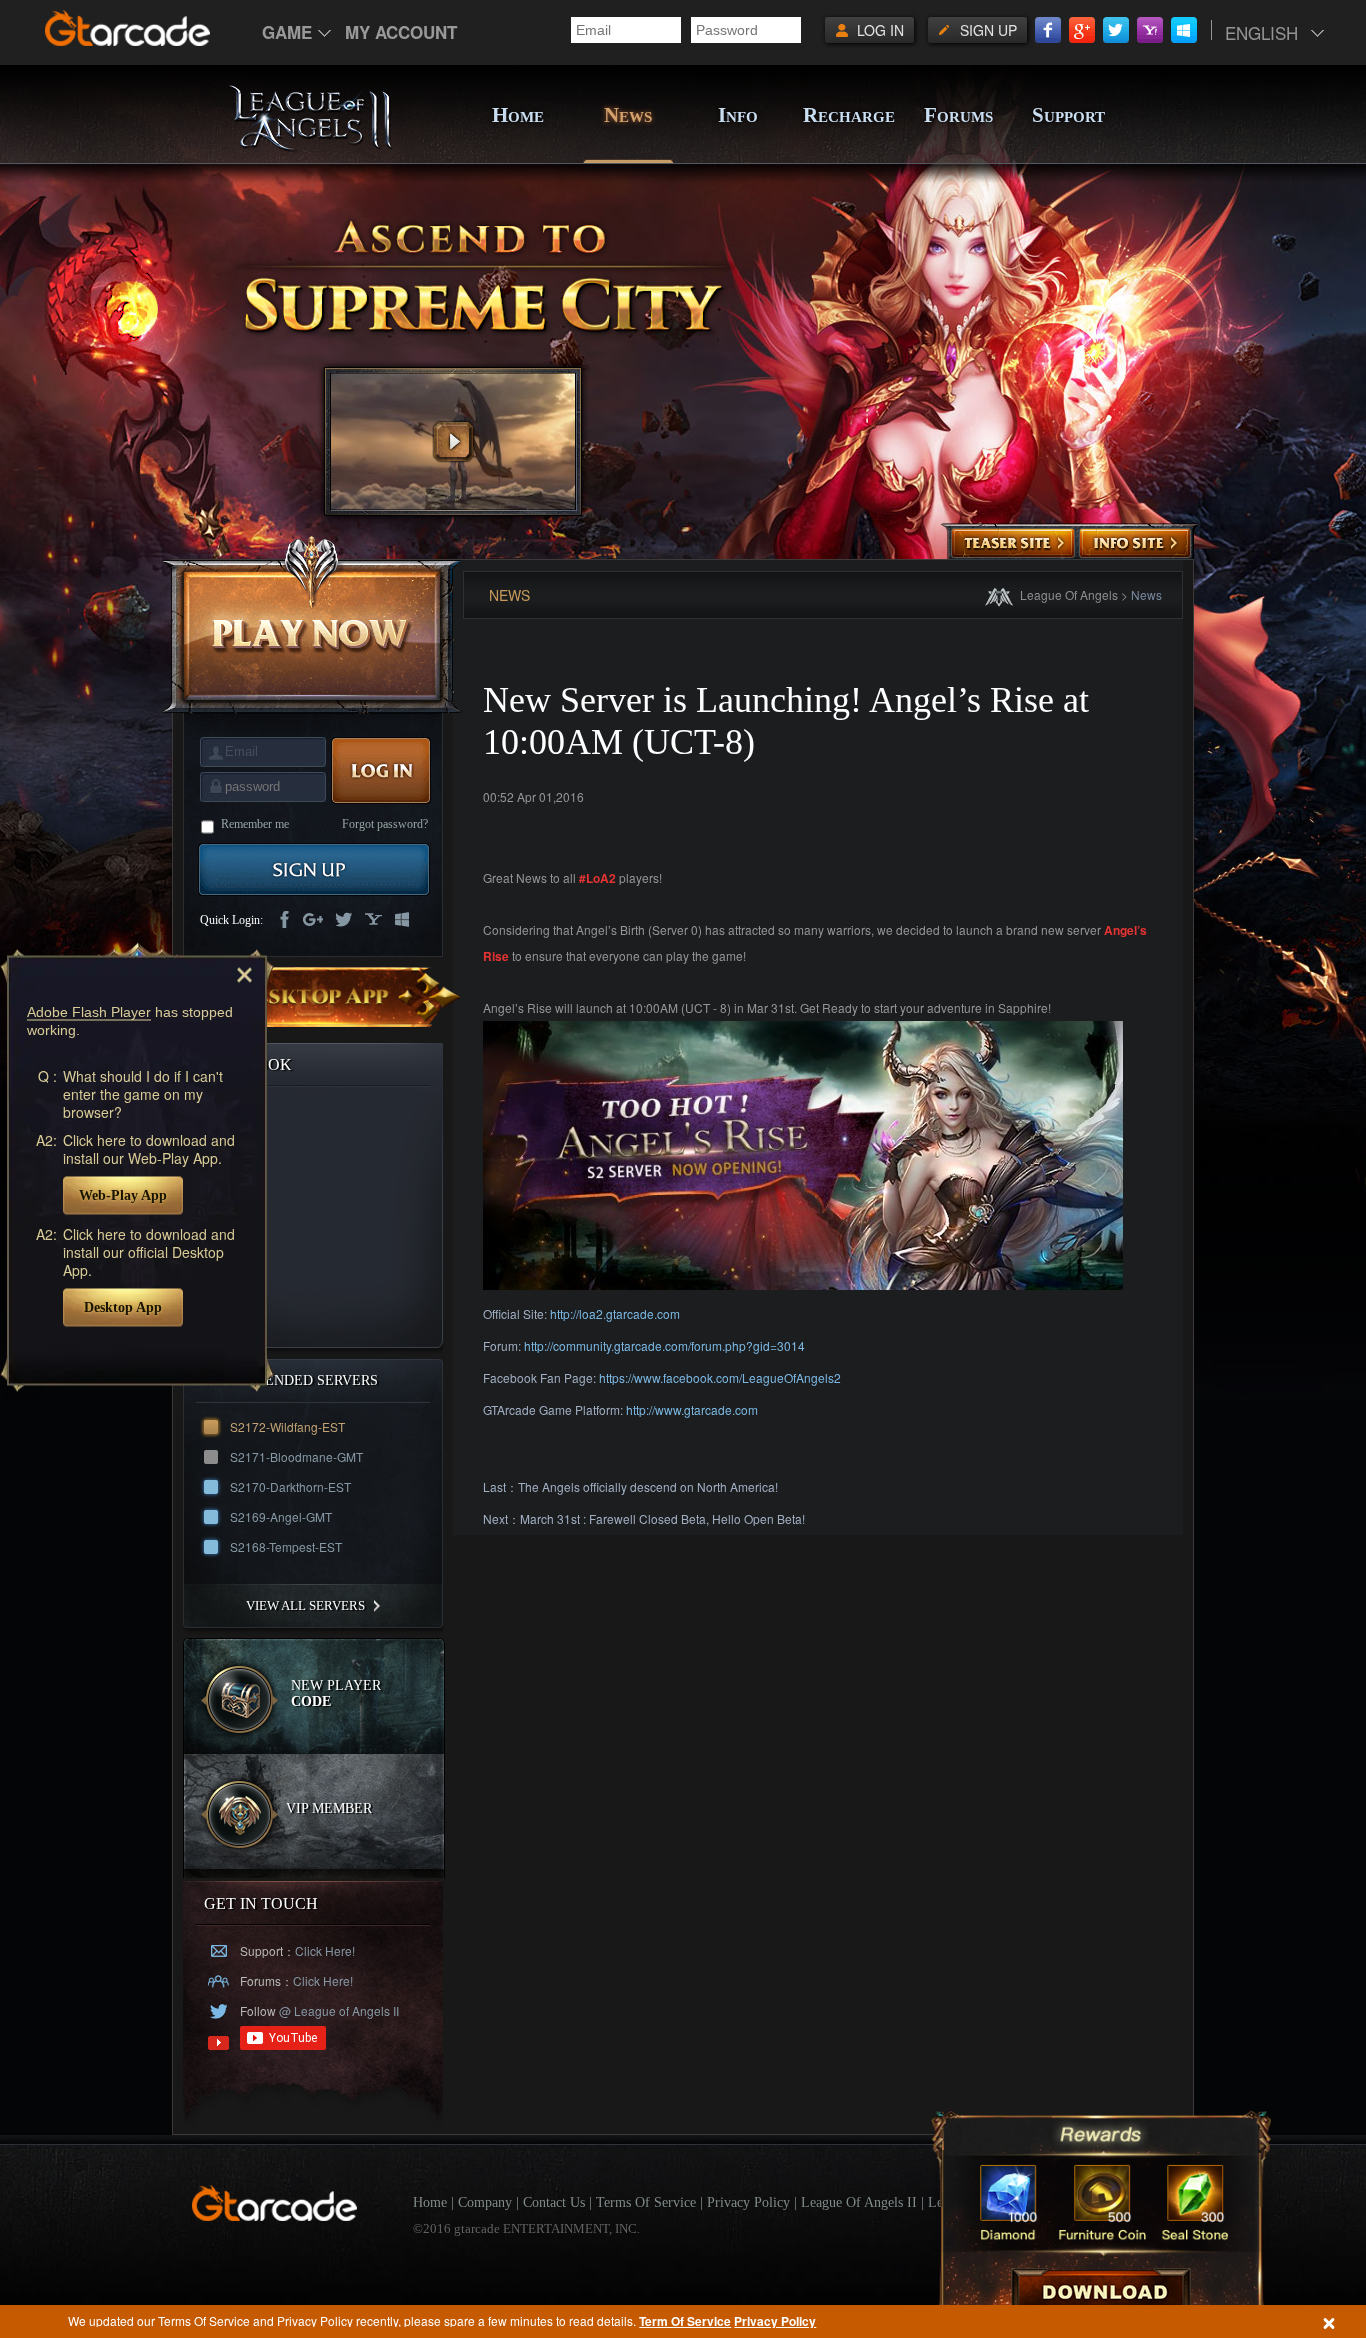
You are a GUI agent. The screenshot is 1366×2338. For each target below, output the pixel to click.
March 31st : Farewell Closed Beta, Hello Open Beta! (662, 1518)
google (313, 921)
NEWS (628, 115)
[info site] (1135, 543)
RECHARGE (848, 115)
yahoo (373, 921)
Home (430, 2202)
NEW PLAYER (336, 1693)
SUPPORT (1068, 115)
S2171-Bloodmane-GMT (296, 1456)
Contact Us (554, 2202)
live (403, 921)
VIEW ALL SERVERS (305, 1605)
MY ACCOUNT (401, 32)
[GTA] (275, 2216)
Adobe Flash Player (89, 1011)
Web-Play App (123, 1194)
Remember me (255, 824)
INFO (738, 115)
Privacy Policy (775, 2321)
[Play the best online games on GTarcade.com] (128, 28)
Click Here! (325, 1950)
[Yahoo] (1150, 30)
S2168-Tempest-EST (286, 1546)
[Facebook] (1048, 30)
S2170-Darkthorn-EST (290, 1486)
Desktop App (123, 1306)
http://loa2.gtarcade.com (615, 1313)
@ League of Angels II (337, 2010)
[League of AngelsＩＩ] (310, 147)
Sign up (988, 30)
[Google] (1082, 30)
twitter (343, 921)
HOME (518, 115)
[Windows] (1184, 30)
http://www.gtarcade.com (692, 1409)
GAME (287, 32)
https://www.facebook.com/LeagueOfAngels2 (720, 1377)
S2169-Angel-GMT (281, 1516)
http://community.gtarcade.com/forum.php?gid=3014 (664, 1345)
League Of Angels (1069, 594)
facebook (283, 921)
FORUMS (958, 115)
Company (485, 2202)
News (1146, 594)
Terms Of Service (646, 2202)
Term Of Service (685, 2321)
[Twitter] (1116, 30)
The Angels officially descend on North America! (648, 1486)
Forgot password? (385, 824)
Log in (880, 30)
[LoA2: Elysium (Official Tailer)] (453, 441)
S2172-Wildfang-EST (287, 1426)
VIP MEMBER (329, 1808)
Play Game (312, 624)
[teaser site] (1013, 543)
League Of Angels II (859, 2202)
